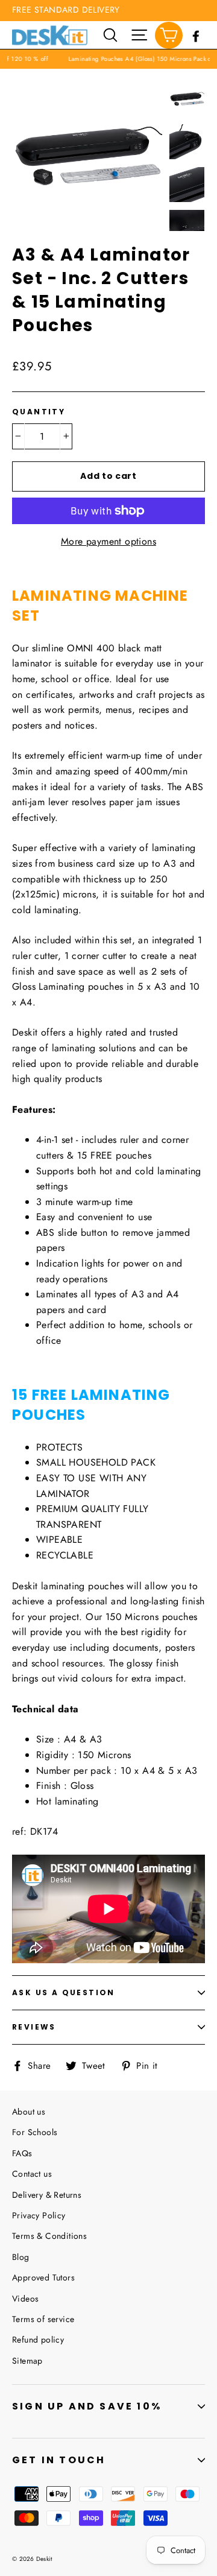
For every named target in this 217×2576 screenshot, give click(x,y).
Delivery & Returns (47, 2195)
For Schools (35, 2132)
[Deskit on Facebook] (196, 35)
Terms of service (43, 2319)
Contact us (32, 2174)
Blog (21, 2257)
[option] (87, 156)
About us (29, 2112)
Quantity (39, 412)
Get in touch (59, 2460)
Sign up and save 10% (87, 2406)
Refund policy (38, 2340)
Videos (25, 2299)
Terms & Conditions (49, 2236)
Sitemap (27, 2361)
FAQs (22, 2153)
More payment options (108, 541)
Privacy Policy (39, 2215)
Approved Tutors (43, 2277)
